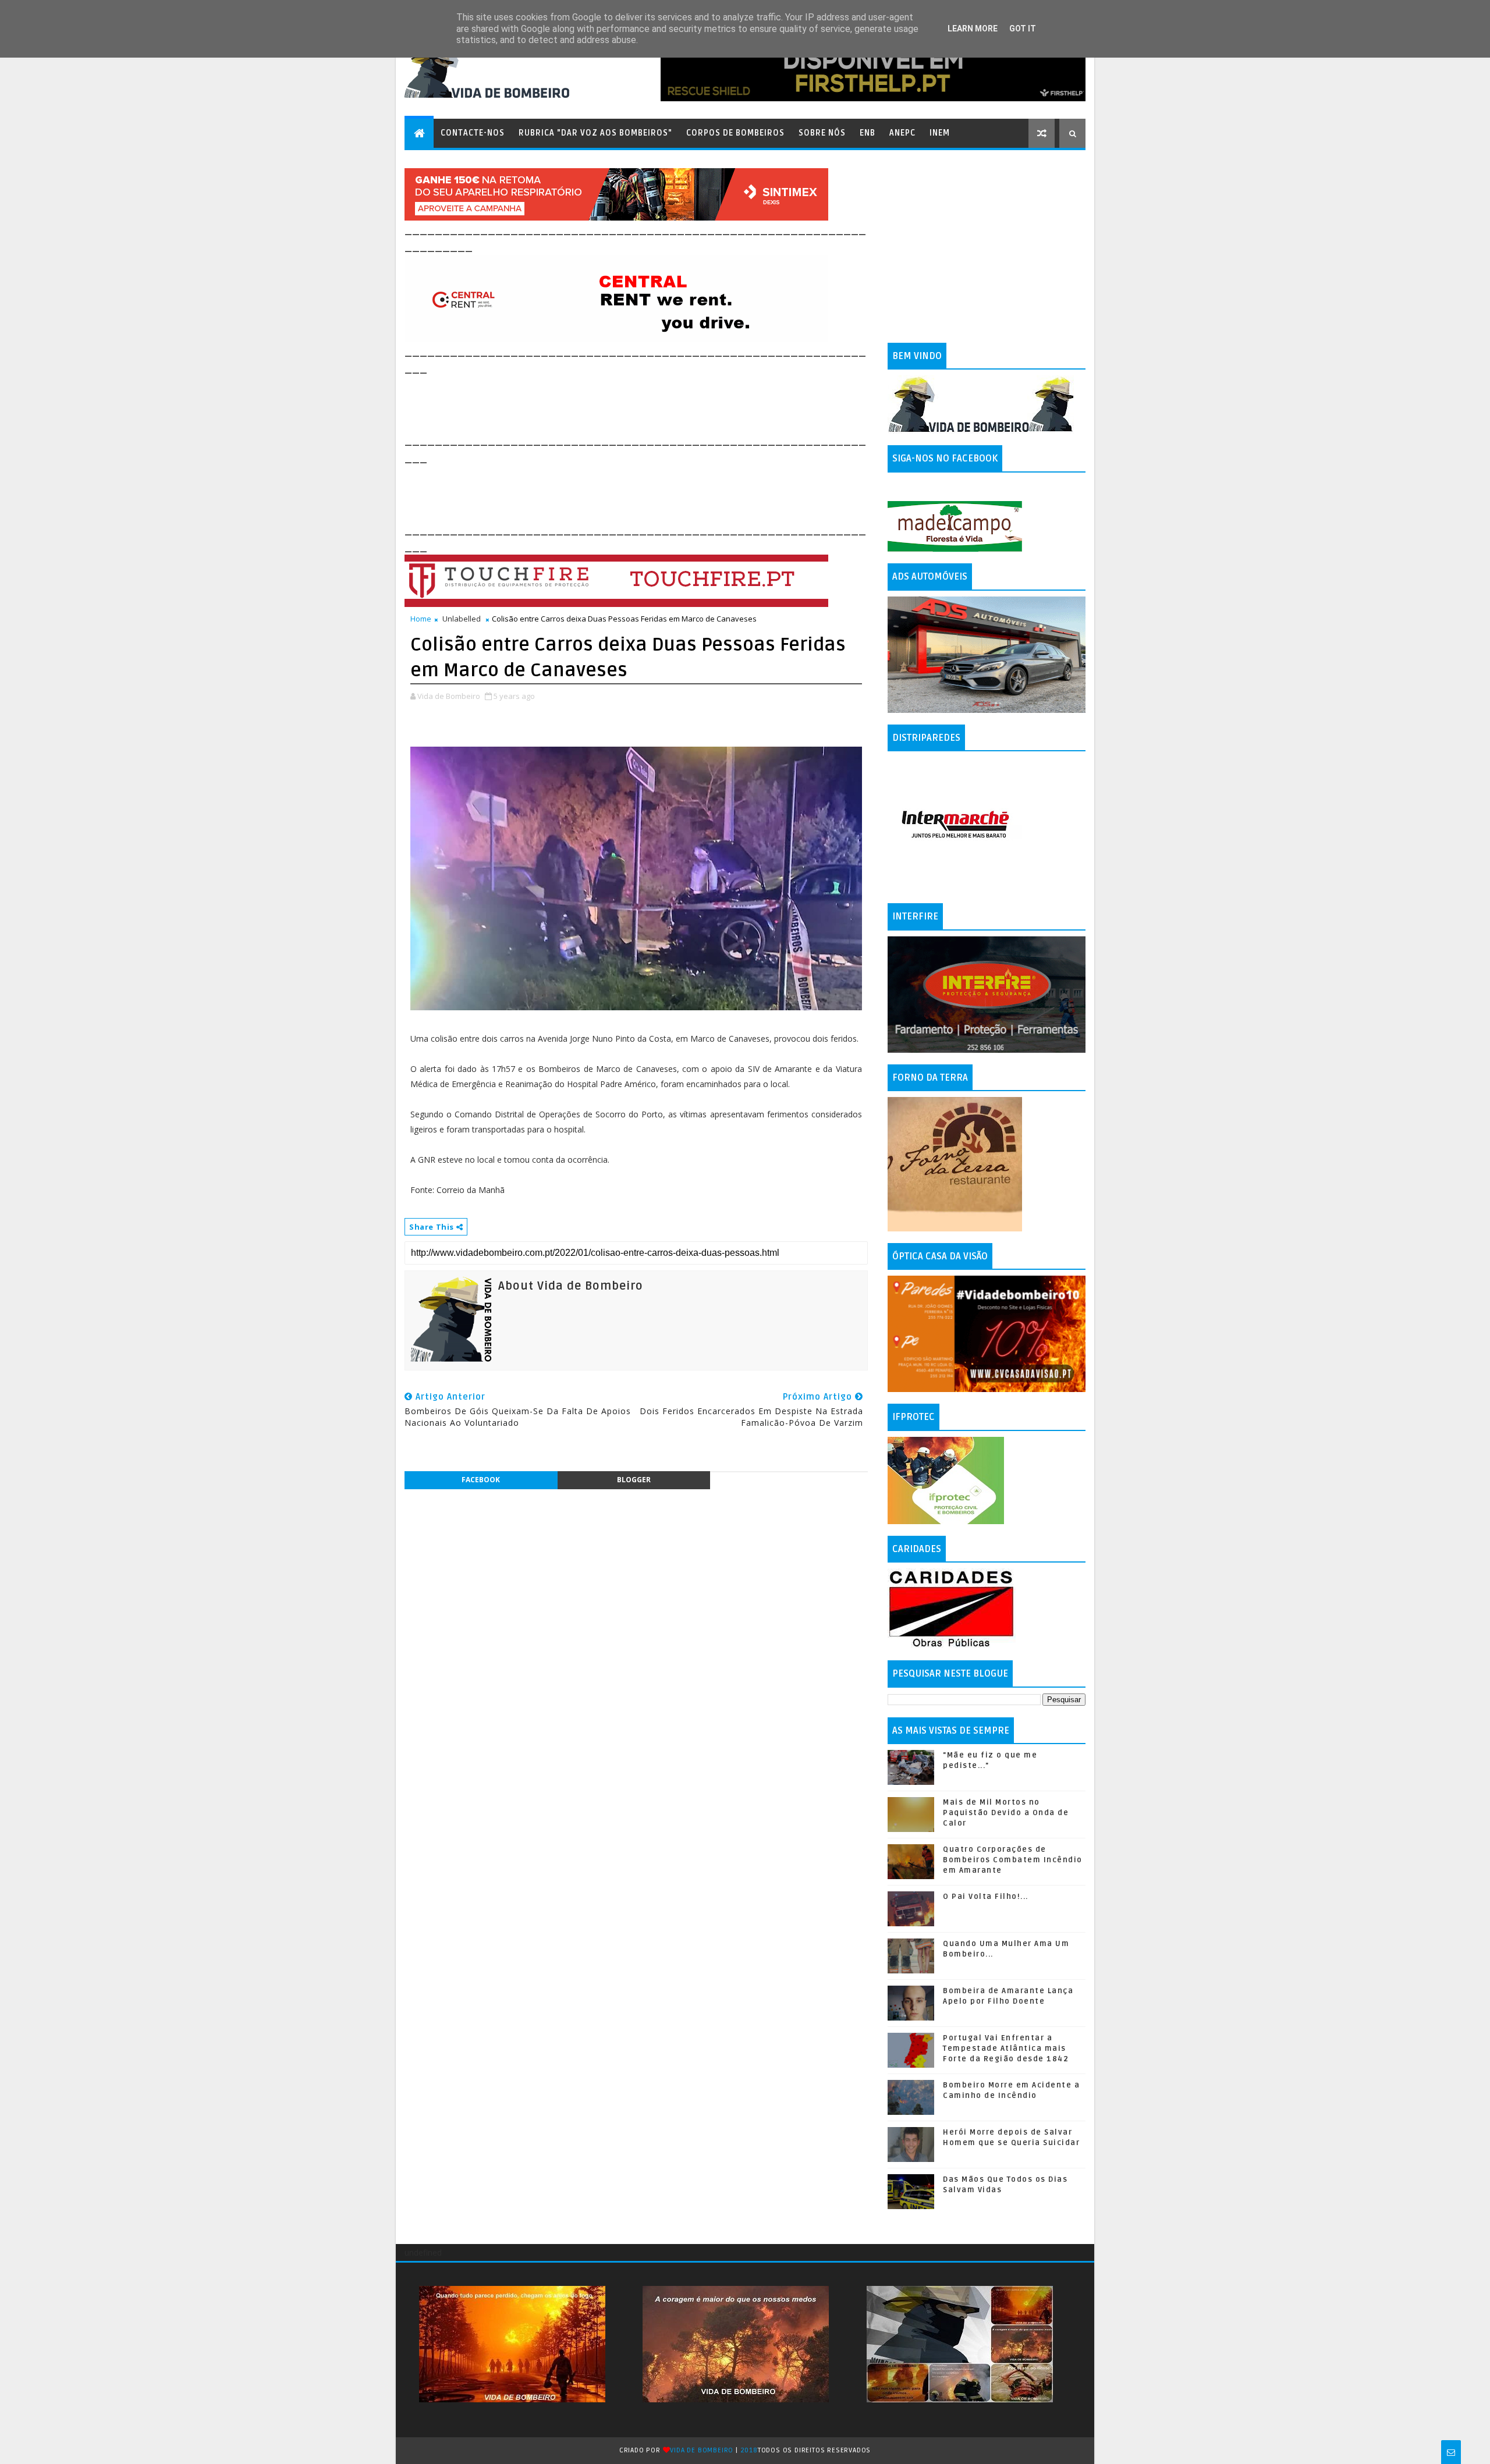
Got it (1023, 29)
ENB (868, 133)
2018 (749, 2450)
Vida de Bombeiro (702, 2450)
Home (421, 619)
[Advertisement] (616, 403)
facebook (481, 1480)
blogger (634, 1480)
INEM (940, 133)
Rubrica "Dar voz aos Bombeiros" (595, 133)
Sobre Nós (822, 133)
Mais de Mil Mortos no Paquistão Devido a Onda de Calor (1006, 1813)
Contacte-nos (473, 133)
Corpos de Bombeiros (735, 133)
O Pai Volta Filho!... (986, 1897)
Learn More (973, 29)
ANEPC (902, 133)
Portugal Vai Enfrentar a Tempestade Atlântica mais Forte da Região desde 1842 (1006, 2048)
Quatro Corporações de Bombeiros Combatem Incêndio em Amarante (1013, 1860)
